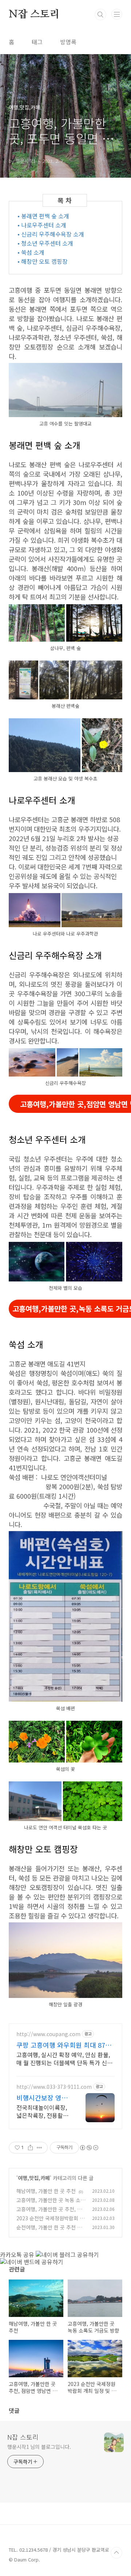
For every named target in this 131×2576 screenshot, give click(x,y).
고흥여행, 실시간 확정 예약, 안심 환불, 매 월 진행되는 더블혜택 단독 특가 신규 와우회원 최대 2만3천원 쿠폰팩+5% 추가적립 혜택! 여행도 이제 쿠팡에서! (64, 2058)
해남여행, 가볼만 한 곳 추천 (46, 2191)
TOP (116, 2553)
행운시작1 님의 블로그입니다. (39, 2447)
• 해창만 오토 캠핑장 (43, 261)
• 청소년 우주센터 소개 (45, 243)
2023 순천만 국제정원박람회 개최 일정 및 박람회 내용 (50, 2222)
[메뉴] (117, 14)
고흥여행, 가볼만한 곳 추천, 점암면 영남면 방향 (49, 2213)
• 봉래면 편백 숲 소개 (43, 216)
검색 (100, 15)
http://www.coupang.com (48, 2034)
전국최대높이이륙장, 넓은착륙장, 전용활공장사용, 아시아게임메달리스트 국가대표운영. (42, 2111)
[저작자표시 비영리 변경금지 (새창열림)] (89, 2148)
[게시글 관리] (39, 2148)
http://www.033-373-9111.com (54, 2087)
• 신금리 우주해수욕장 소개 (51, 234)
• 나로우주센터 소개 (42, 225)
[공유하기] (30, 2148)
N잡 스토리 (34, 15)
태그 (37, 42)
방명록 (68, 42)
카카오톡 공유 (17, 2254)
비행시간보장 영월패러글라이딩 (42, 2097)
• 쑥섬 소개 (31, 252)
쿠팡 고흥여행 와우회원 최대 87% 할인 (64, 2045)
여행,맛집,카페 (34, 2178)
